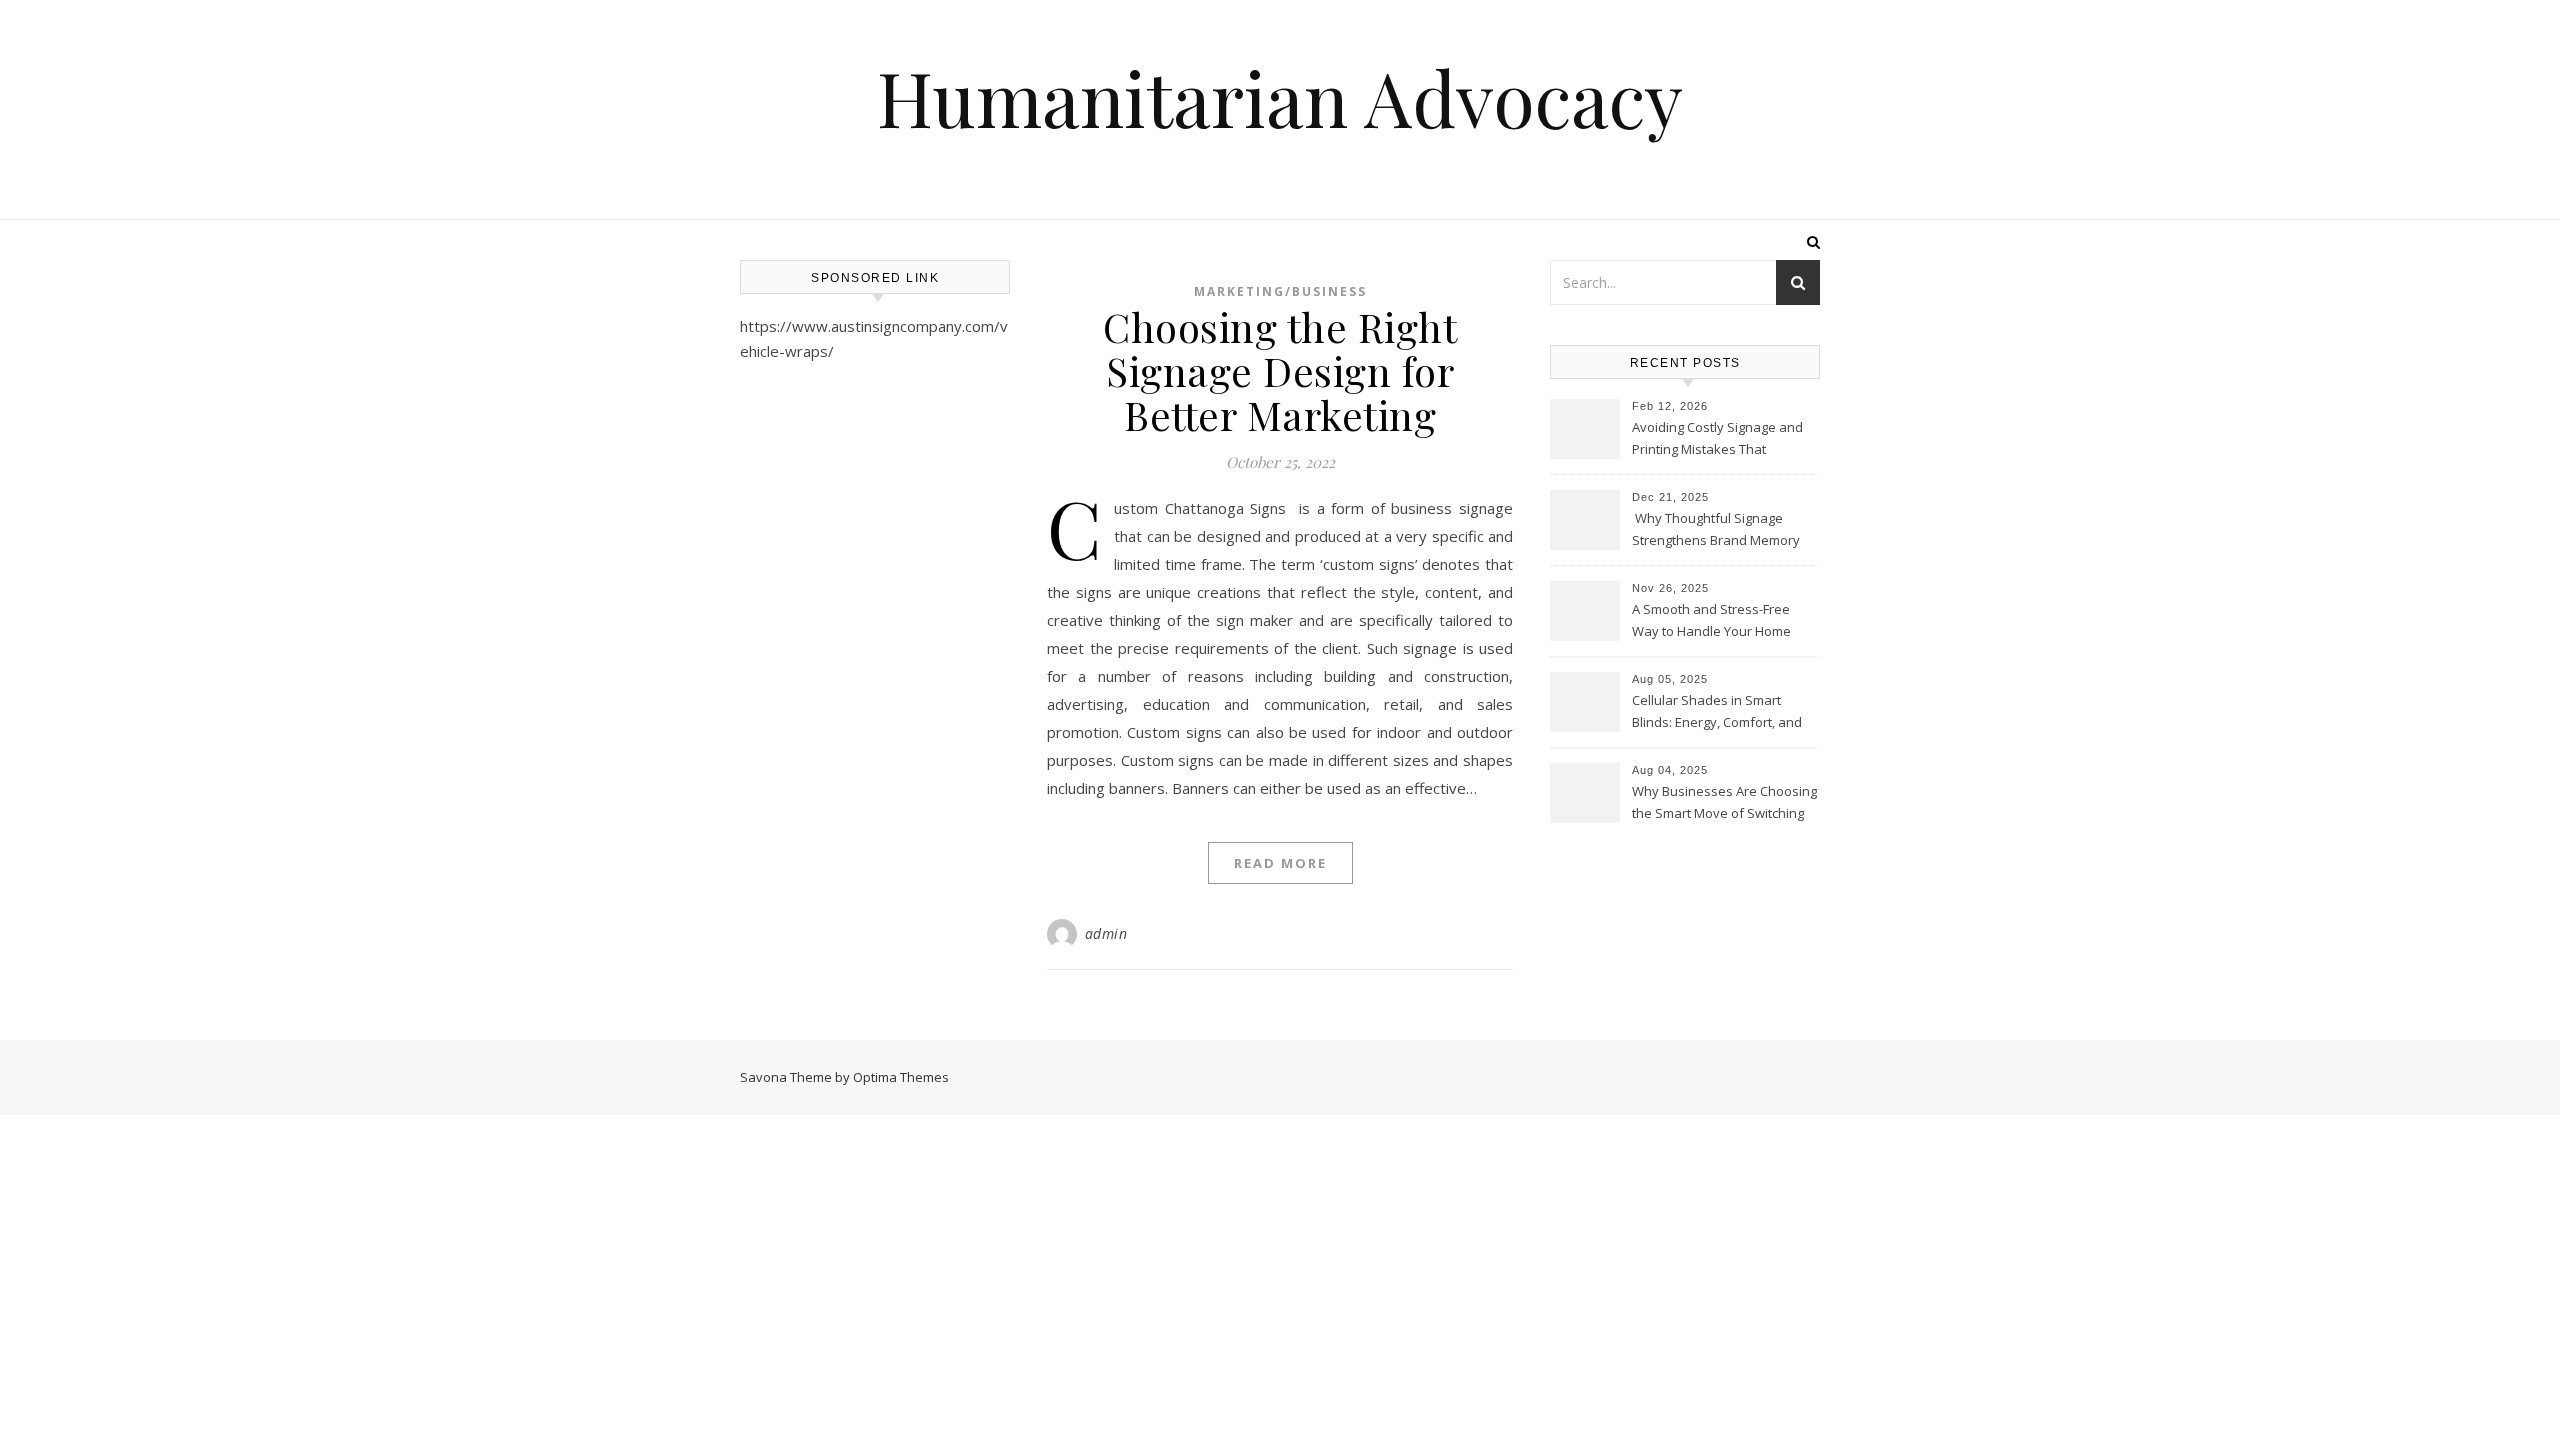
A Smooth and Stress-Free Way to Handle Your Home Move (1711, 622)
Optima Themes (901, 1077)
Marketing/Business (1280, 291)
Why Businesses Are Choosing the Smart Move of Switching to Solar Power (1724, 804)
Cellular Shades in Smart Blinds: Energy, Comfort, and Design (1717, 713)
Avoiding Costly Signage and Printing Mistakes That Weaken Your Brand (1717, 440)
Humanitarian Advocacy (1280, 97)
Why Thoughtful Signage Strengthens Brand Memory (1716, 529)
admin (1106, 933)
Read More (1280, 863)
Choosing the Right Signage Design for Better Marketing (1280, 370)
